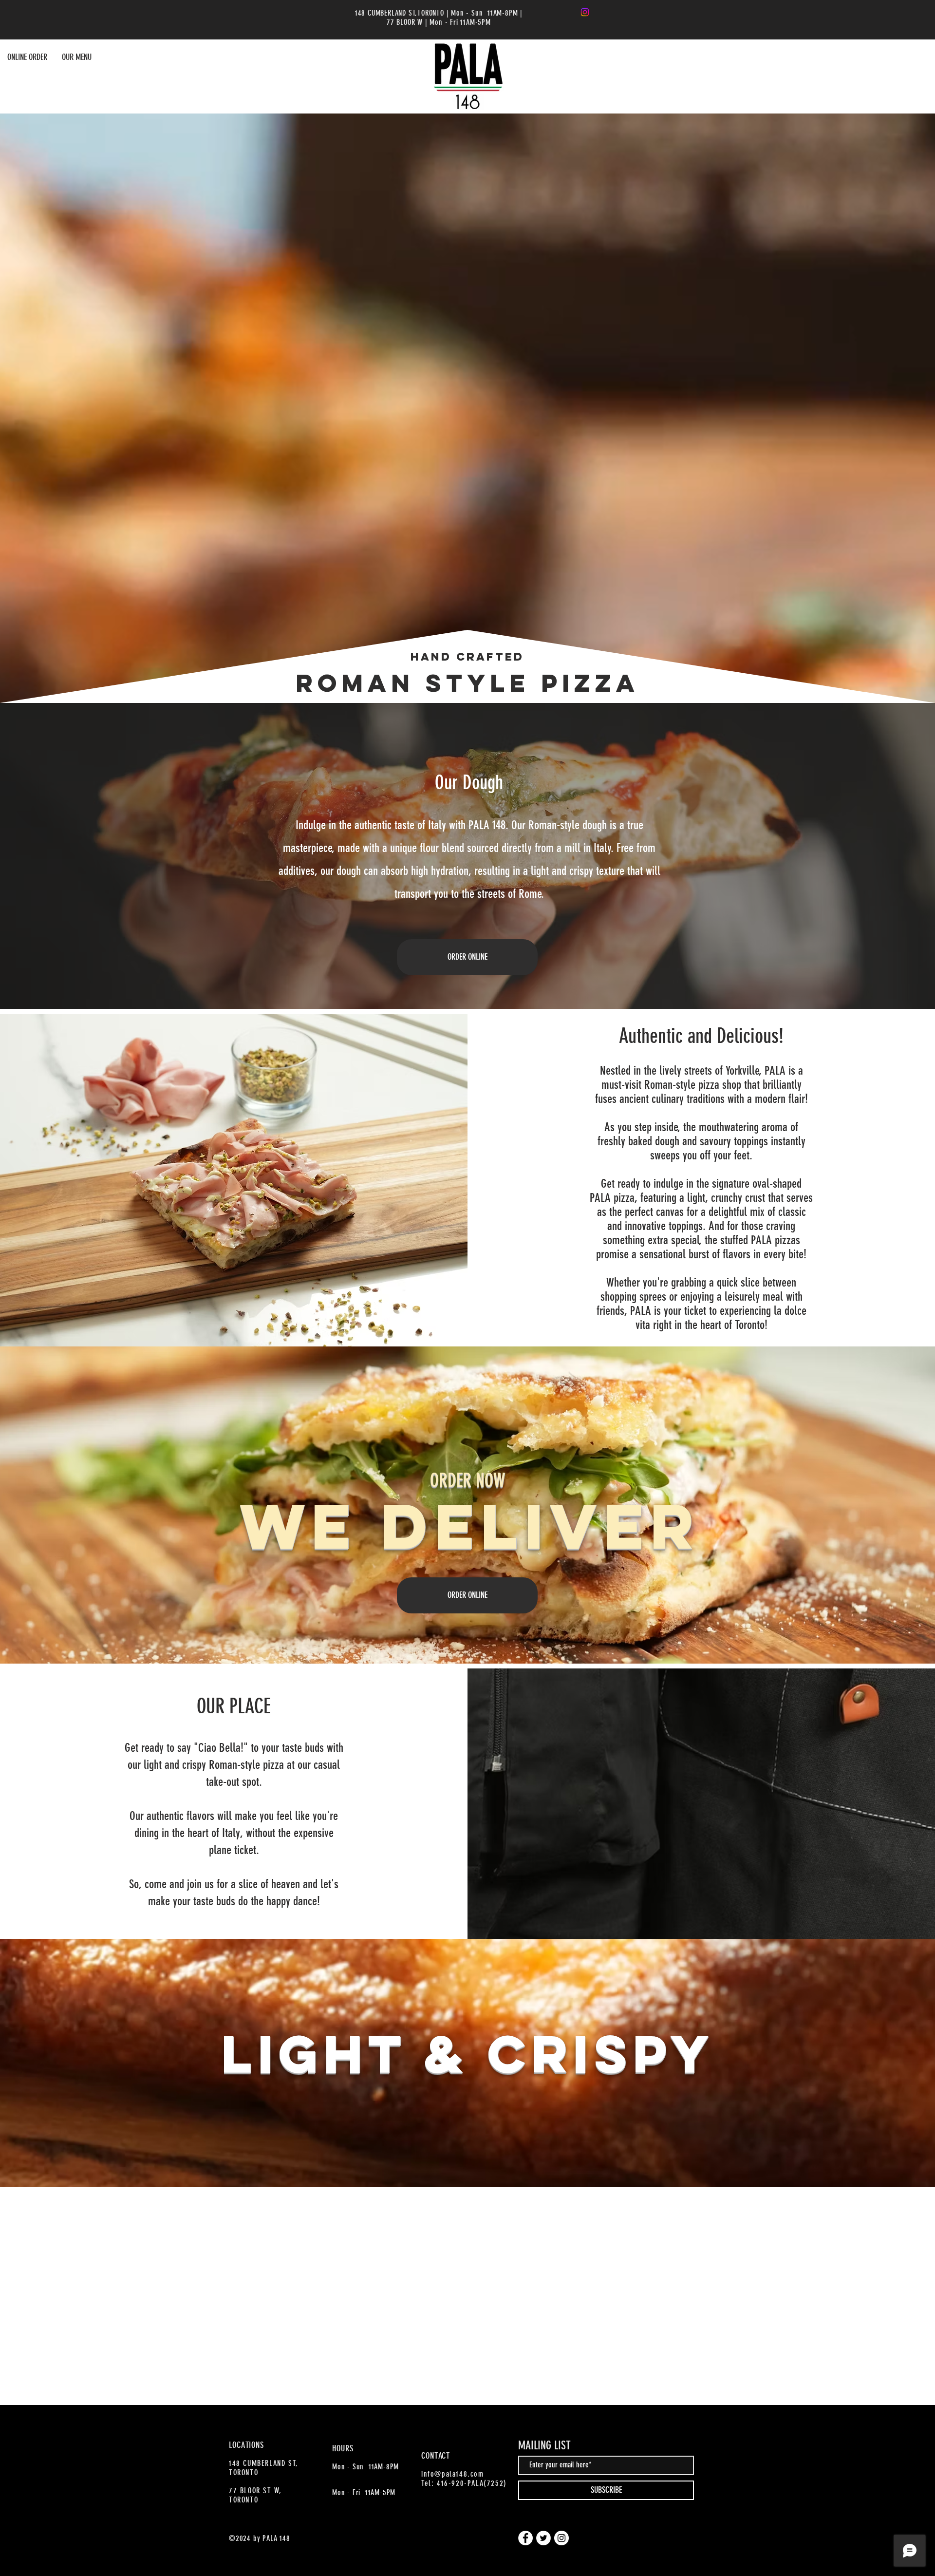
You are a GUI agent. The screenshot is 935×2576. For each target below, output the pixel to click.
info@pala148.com (453, 2474)
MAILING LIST (544, 2445)
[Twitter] (543, 2538)
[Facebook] (525, 2538)
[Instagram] (585, 12)
